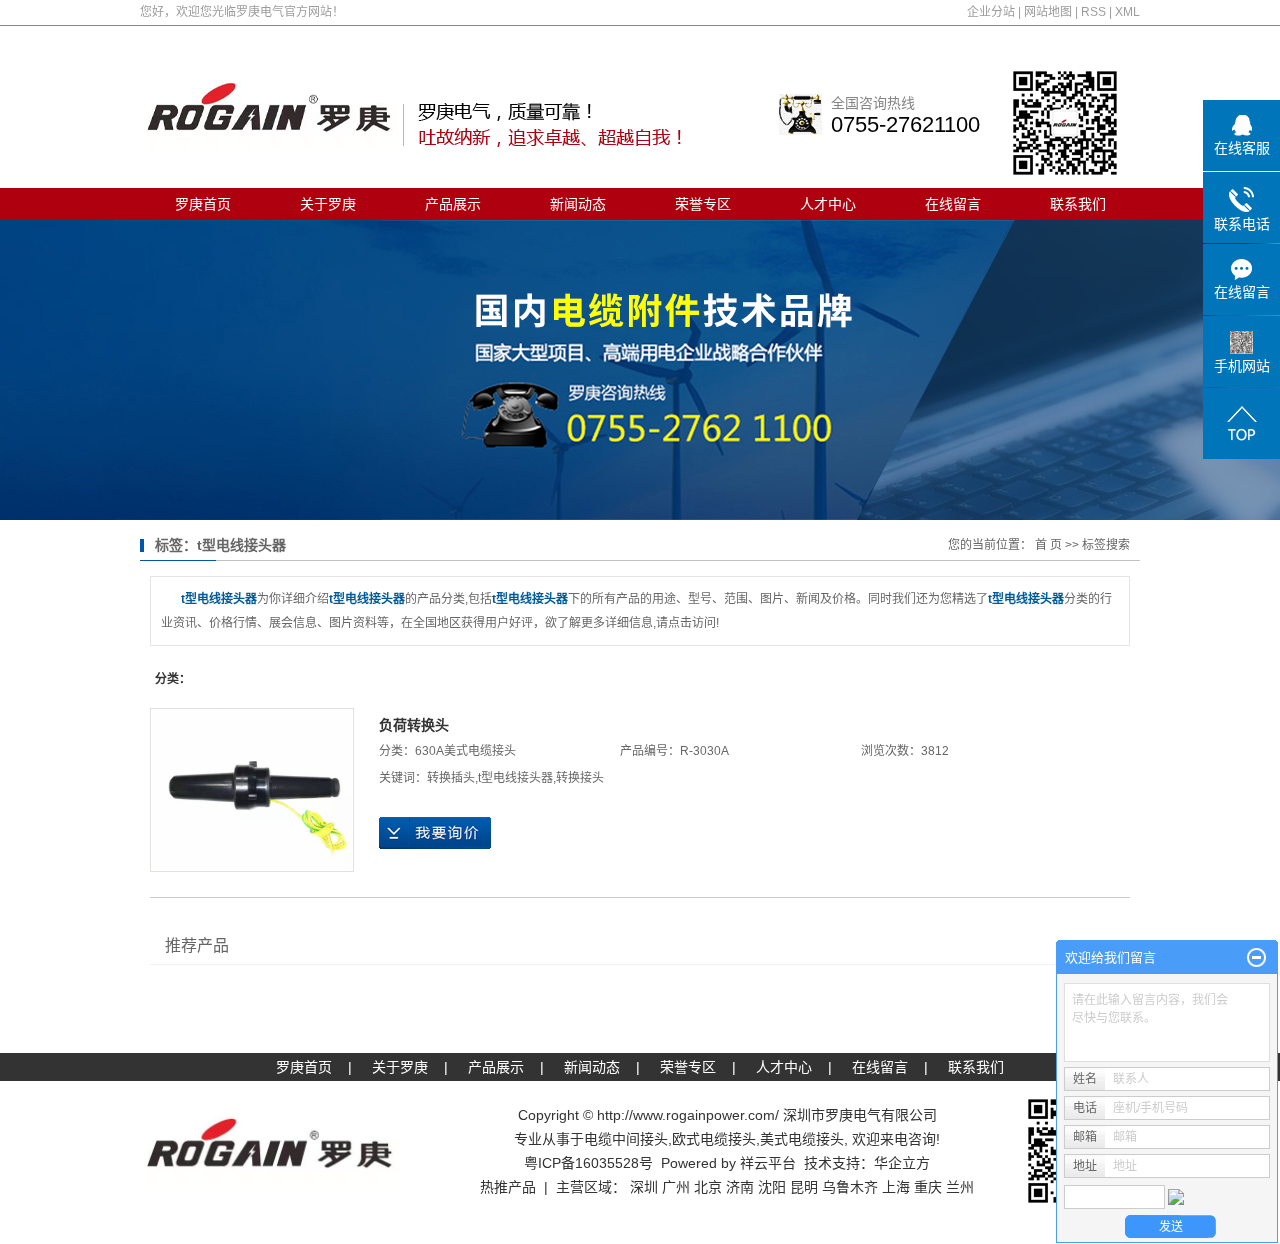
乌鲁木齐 (850, 1187)
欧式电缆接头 (714, 1139)
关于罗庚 (328, 204)
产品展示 (453, 204)
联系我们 (1078, 204)
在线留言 (953, 204)
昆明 (804, 1187)
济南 (740, 1187)
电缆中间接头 (626, 1139)
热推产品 (508, 1187)
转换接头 (580, 778)
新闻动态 (578, 204)
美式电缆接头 (802, 1139)
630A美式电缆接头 (465, 751)
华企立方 (902, 1163)
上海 (896, 1187)
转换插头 (451, 778)
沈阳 (772, 1187)
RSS (1093, 12)
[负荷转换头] (252, 790)
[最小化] (1256, 958)
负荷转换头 (414, 725)
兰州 (960, 1187)
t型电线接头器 (515, 778)
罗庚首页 (203, 204)
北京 (708, 1187)
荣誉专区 (703, 204)
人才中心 (828, 204)
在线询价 (435, 833)
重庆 (928, 1187)
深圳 (644, 1187)
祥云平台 (768, 1163)
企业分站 (991, 12)
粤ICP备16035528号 (588, 1163)
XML (1127, 12)
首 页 (1048, 545)
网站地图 (1048, 12)
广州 (676, 1187)
